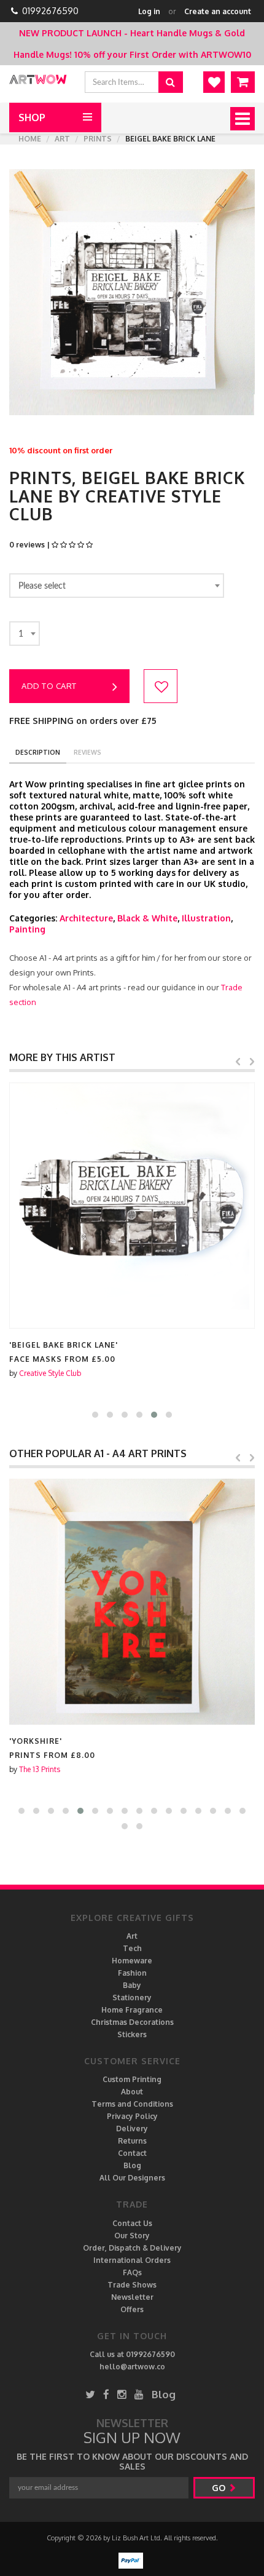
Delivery (132, 2129)
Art (62, 139)
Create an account (218, 11)
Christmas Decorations (132, 2022)
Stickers (132, 2034)
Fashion (132, 1973)
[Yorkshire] (132, 1602)
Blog (132, 2165)
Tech (132, 1948)
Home (30, 139)
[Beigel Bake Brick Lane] (132, 1206)
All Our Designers (132, 2178)
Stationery (132, 1998)
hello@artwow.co (132, 2367)
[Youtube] (139, 2394)
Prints (98, 139)
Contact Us (132, 2223)
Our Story (132, 2236)
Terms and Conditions (132, 2104)
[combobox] (117, 586)
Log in (149, 11)
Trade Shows (132, 2285)
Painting (27, 929)
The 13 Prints (40, 1769)
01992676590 (50, 11)
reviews (87, 752)
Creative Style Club (50, 1373)
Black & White (147, 918)
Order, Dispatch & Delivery (132, 2248)
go (220, 2488)
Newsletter (132, 2297)
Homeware (132, 1961)
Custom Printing (132, 2079)
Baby (132, 1985)
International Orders (132, 2260)
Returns (132, 2141)
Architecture (86, 918)
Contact (132, 2153)
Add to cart (49, 686)
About (132, 2092)
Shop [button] (32, 117)
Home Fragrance (132, 2010)
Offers (132, 2309)
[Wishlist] (214, 82)
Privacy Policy (132, 2116)
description (38, 752)
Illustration (206, 918)
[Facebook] (106, 2394)
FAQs (132, 2272)
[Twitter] (90, 2394)
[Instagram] (122, 2394)
